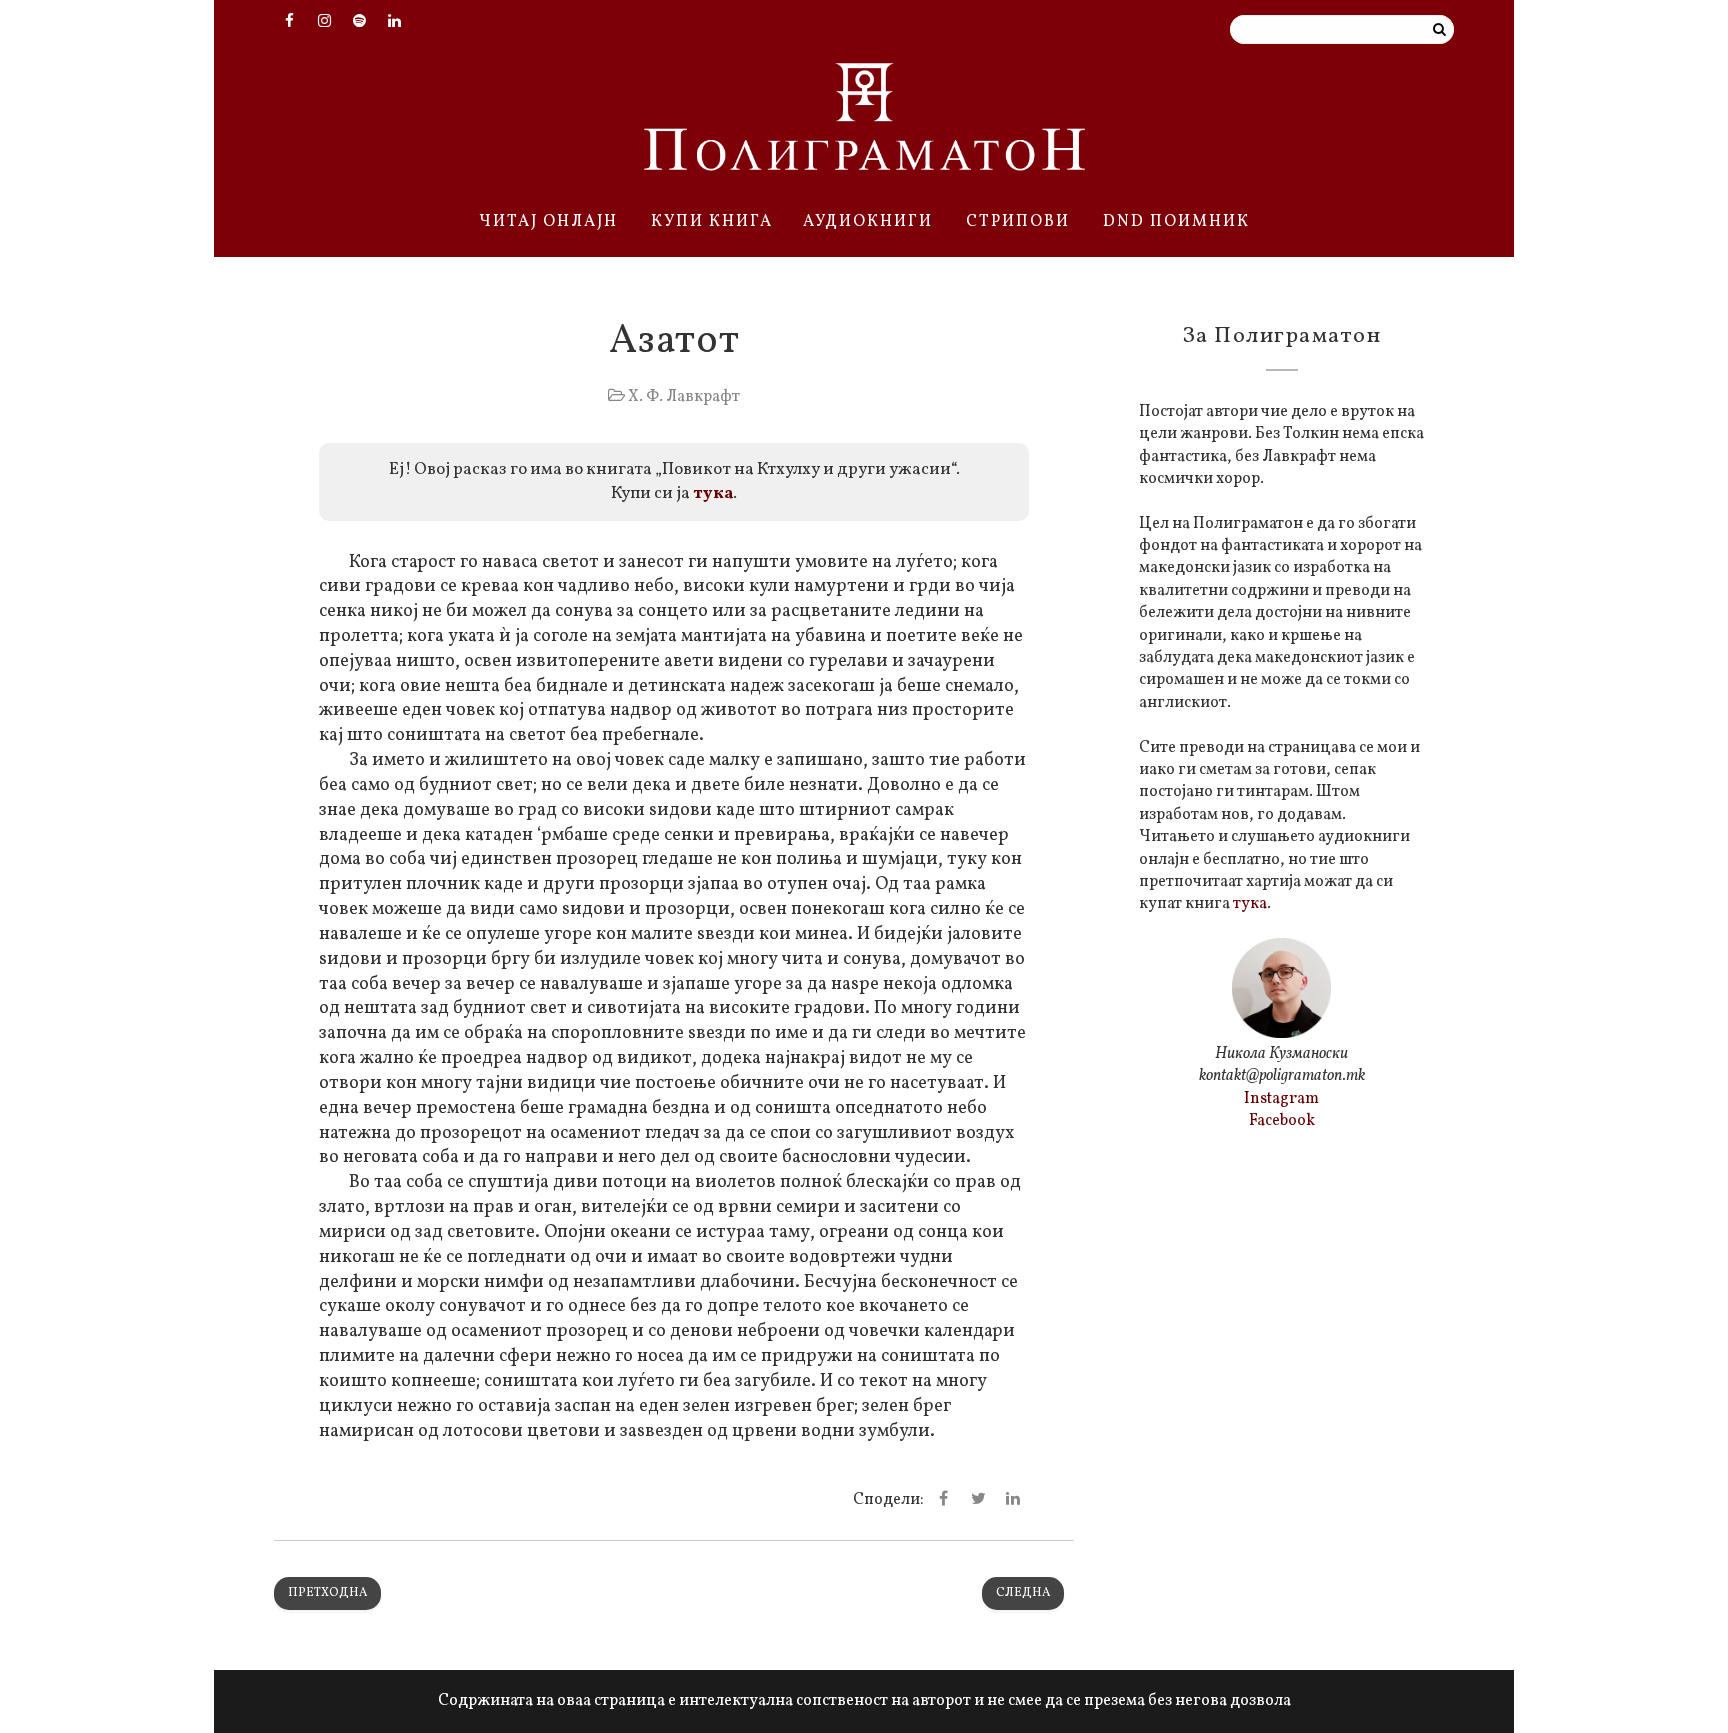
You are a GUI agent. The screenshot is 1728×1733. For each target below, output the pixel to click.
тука (713, 493)
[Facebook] (943, 1500)
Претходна (327, 1593)
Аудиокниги (868, 222)
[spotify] (359, 23)
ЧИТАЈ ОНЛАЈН (548, 222)
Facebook (1282, 1121)
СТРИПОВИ (1018, 222)
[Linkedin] (1013, 1500)
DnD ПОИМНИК (1176, 222)
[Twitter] (978, 1500)
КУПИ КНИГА (712, 222)
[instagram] (324, 23)
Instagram (1281, 1099)
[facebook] (289, 23)
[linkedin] (394, 23)
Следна (1023, 1593)
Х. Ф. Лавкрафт (684, 397)
